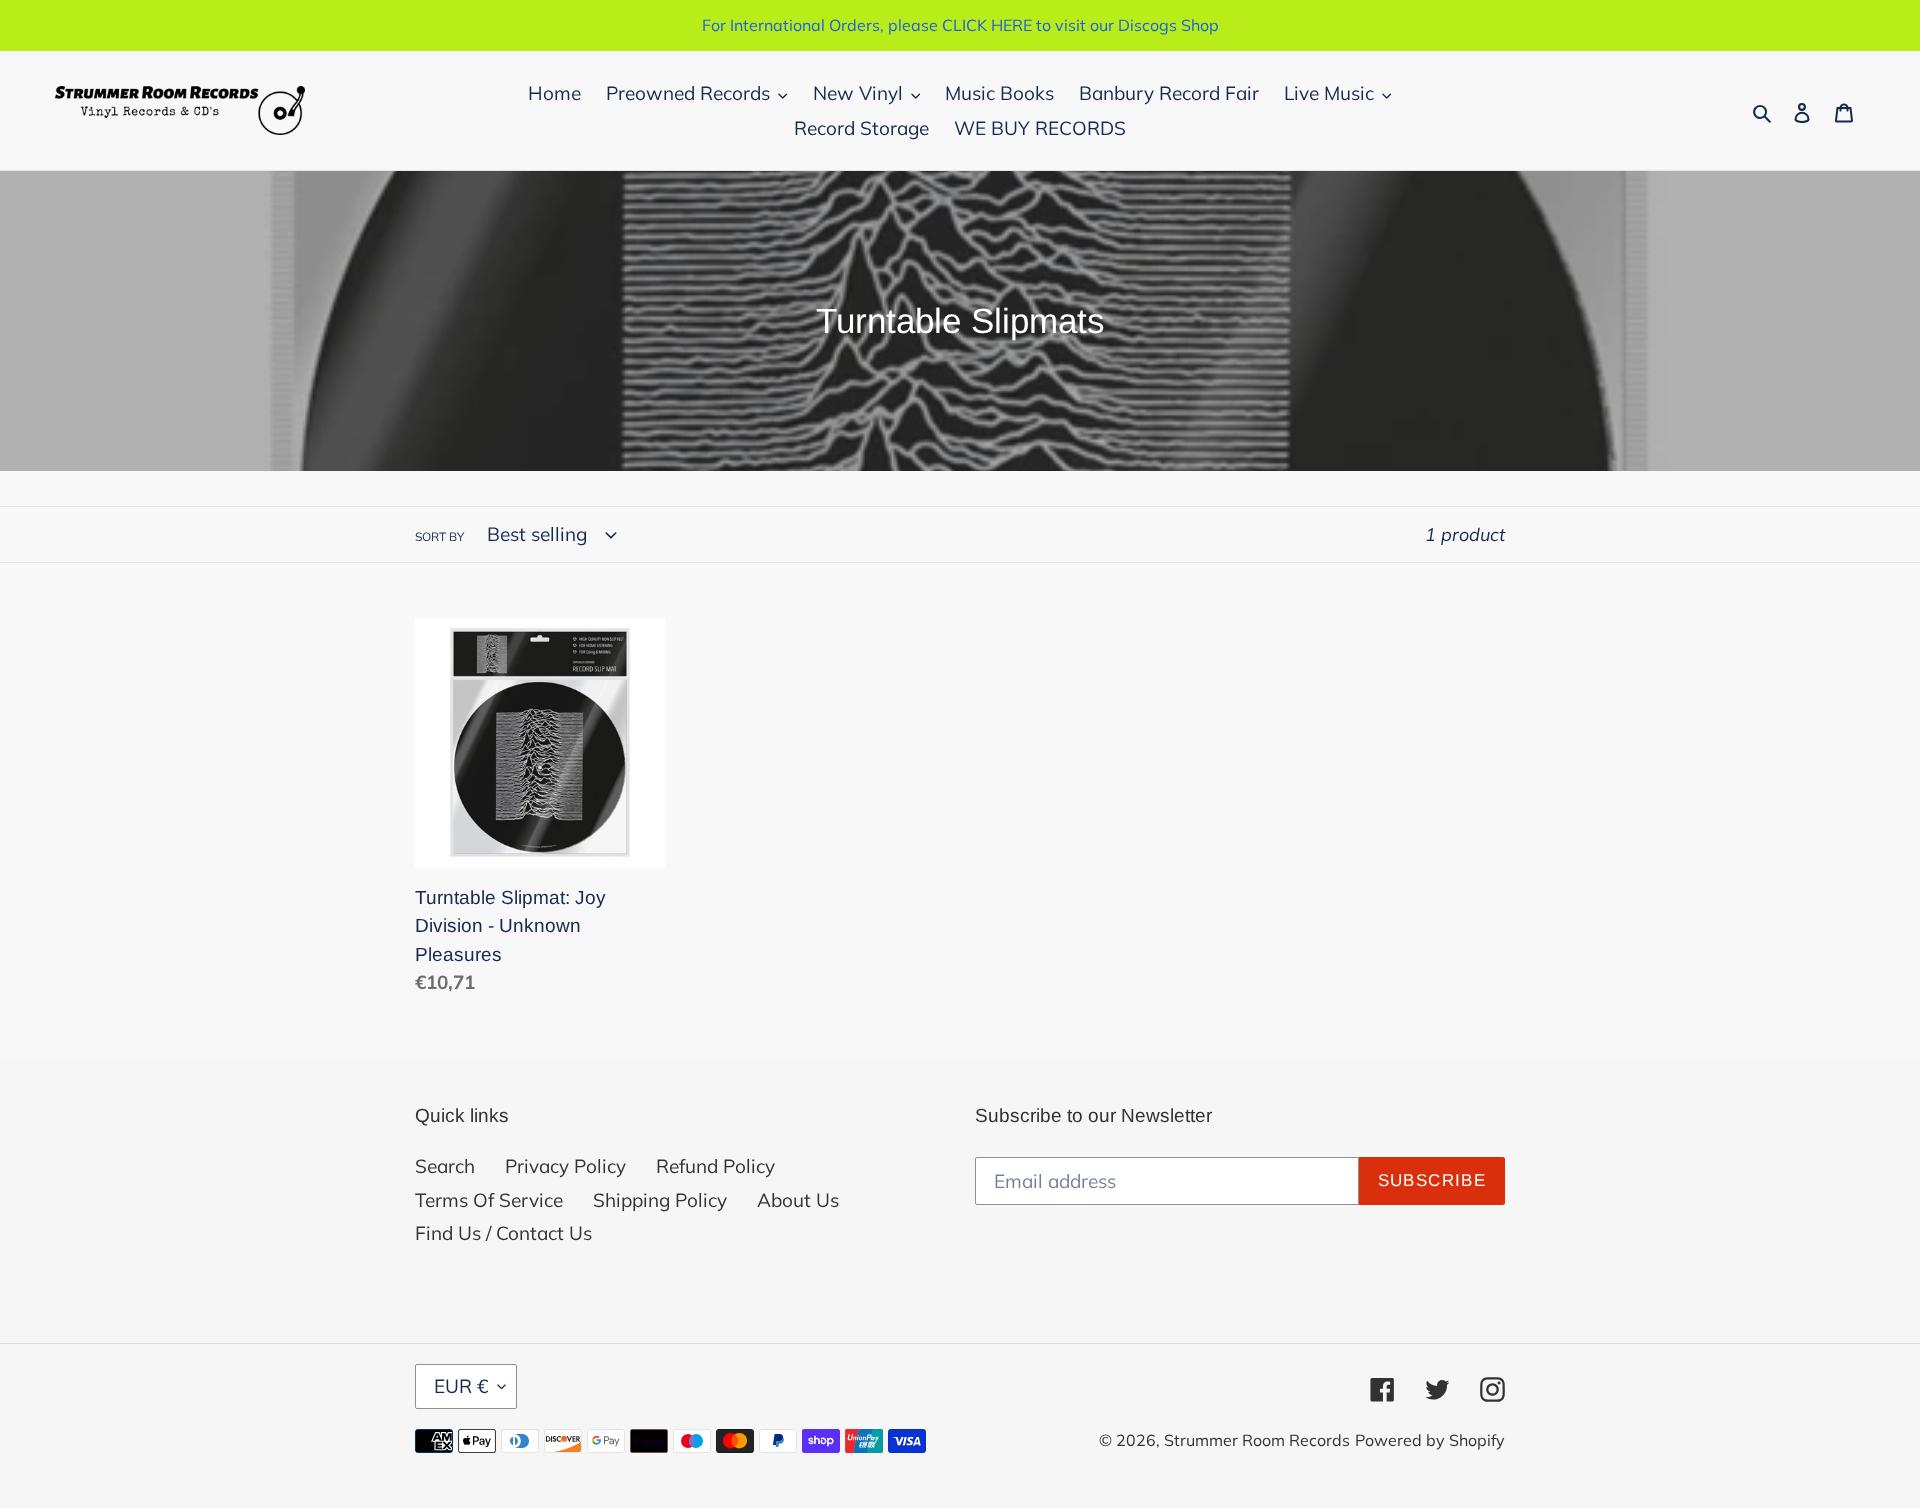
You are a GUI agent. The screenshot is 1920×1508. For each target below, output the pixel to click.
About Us (798, 1200)
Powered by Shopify (1430, 1440)
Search (445, 1166)
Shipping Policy (660, 1200)
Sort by (439, 536)
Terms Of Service (489, 1200)
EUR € (461, 1386)
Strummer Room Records (1257, 1440)
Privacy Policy (565, 1166)
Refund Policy (715, 1166)
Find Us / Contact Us (503, 1233)
